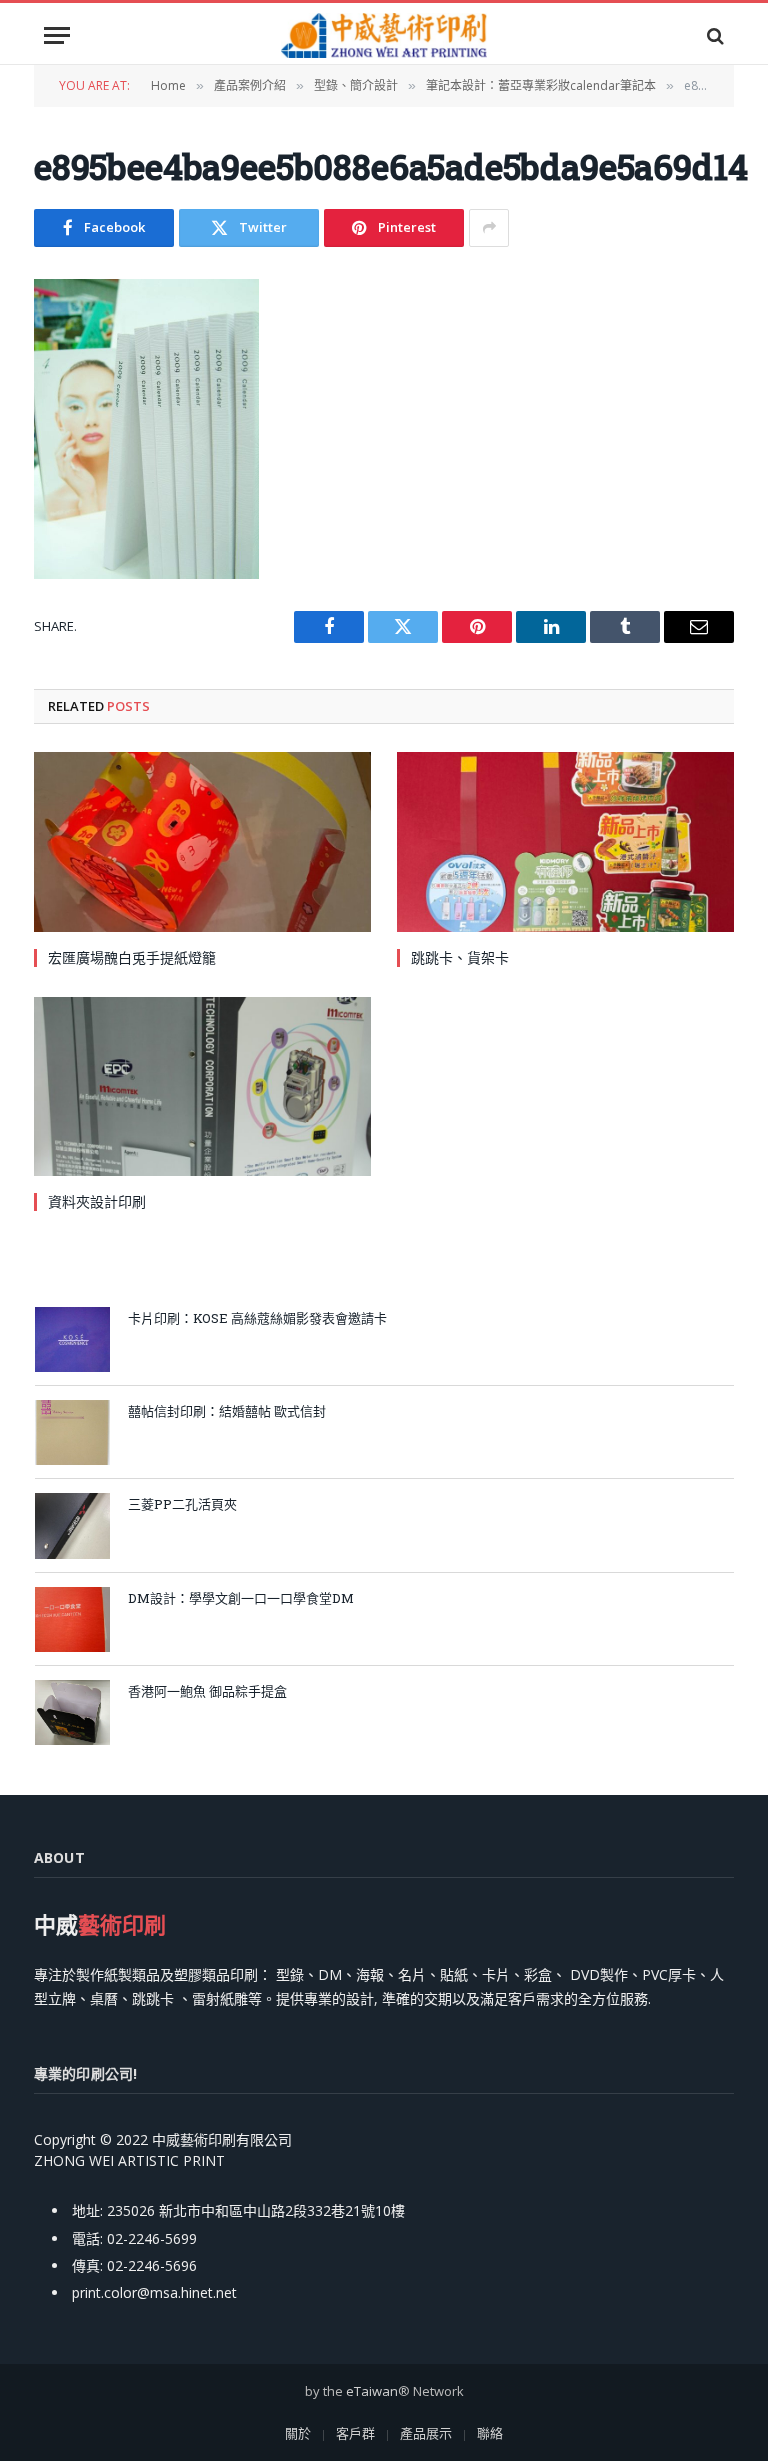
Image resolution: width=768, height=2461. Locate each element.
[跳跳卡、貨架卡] (565, 841)
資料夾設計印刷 (97, 1201)
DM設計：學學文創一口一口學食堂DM (241, 1598)
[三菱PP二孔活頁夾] (72, 1525)
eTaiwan (372, 2391)
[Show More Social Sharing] (489, 228)
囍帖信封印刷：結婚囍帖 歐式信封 (227, 1411)
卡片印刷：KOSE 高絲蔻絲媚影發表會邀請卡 (257, 1318)
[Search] (713, 35)
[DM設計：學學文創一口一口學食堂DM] (72, 1619)
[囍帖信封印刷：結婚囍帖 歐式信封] (72, 1432)
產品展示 (426, 2433)
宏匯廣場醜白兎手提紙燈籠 (132, 957)
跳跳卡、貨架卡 (460, 957)
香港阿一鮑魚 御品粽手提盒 (207, 1691)
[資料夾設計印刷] (202, 1086)
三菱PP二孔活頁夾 (182, 1504)
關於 (298, 2433)
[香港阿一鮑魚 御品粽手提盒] (72, 1712)
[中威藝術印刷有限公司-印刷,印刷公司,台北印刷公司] (384, 35)
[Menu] (57, 35)
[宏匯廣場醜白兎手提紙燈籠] (202, 841)
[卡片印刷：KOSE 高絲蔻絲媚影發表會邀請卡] (72, 1339)
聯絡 (490, 2433)
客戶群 (355, 2433)
